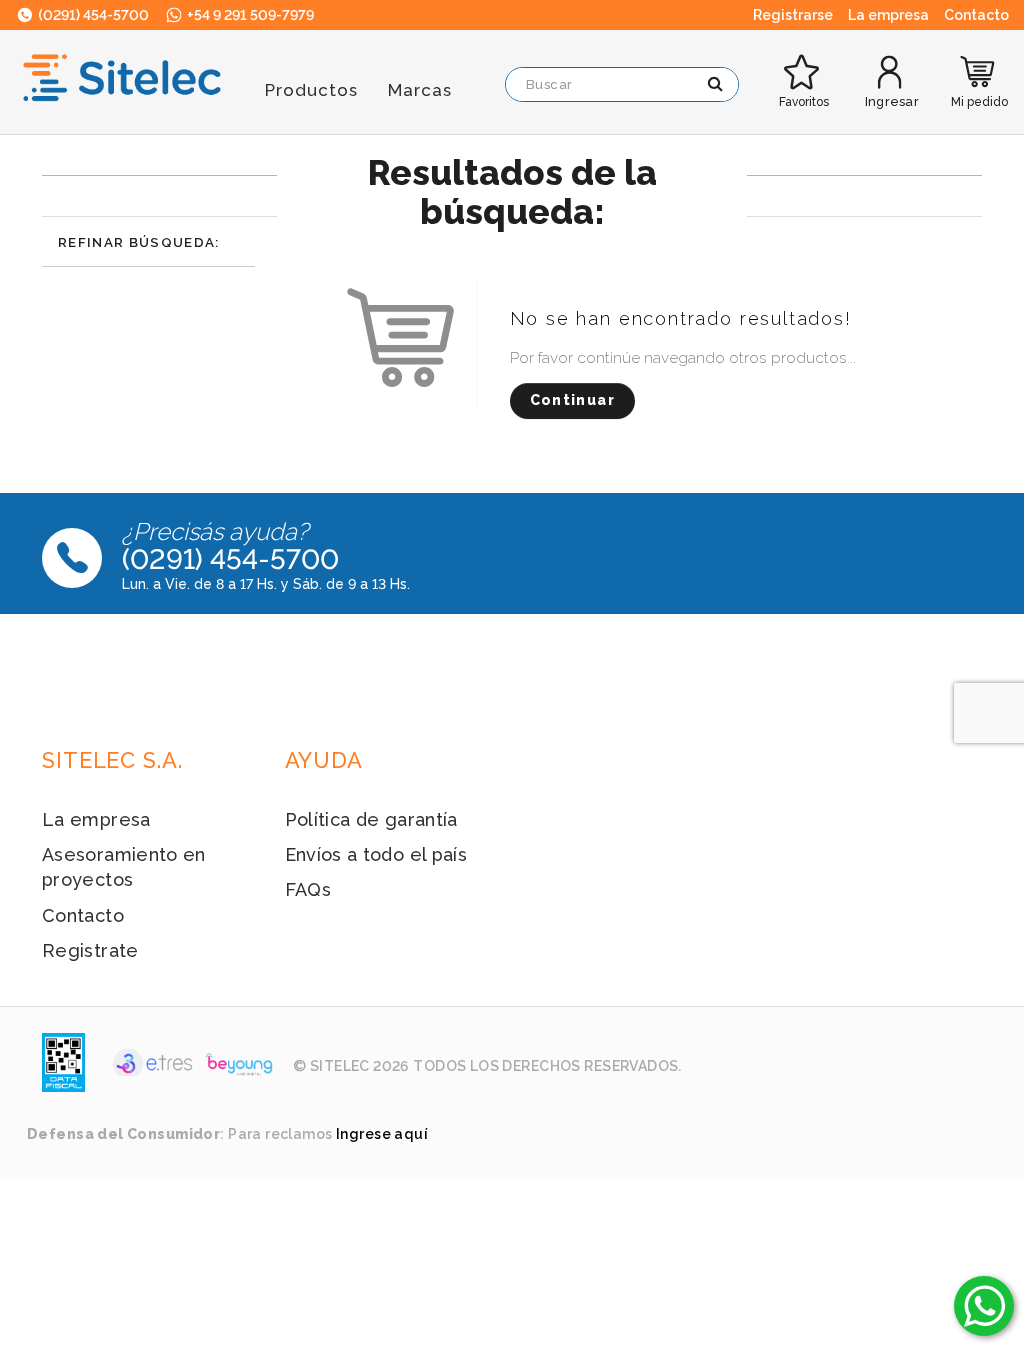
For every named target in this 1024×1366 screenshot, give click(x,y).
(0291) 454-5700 (92, 15)
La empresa (96, 819)
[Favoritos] (804, 56)
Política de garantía (371, 819)
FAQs (308, 889)
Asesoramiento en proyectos (124, 867)
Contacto (83, 915)
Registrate (90, 950)
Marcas (420, 90)
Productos (311, 90)
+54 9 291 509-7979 (249, 15)
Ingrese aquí (382, 1134)
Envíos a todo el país (376, 854)
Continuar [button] (572, 400)
